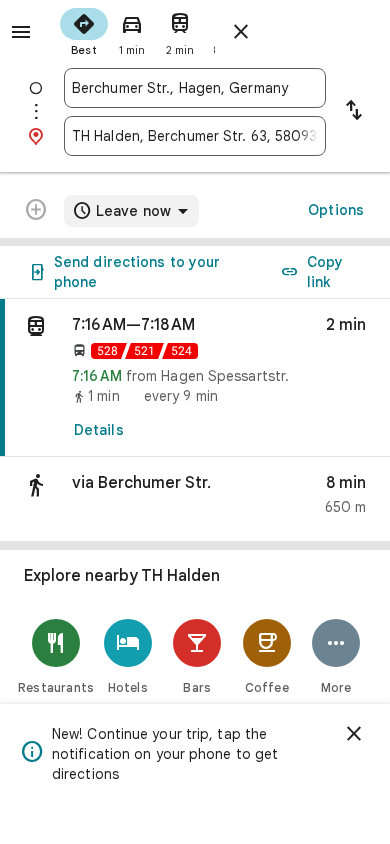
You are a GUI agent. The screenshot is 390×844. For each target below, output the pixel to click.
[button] (195, 499)
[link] (195, 378)
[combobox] (195, 88)
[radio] (84, 30)
